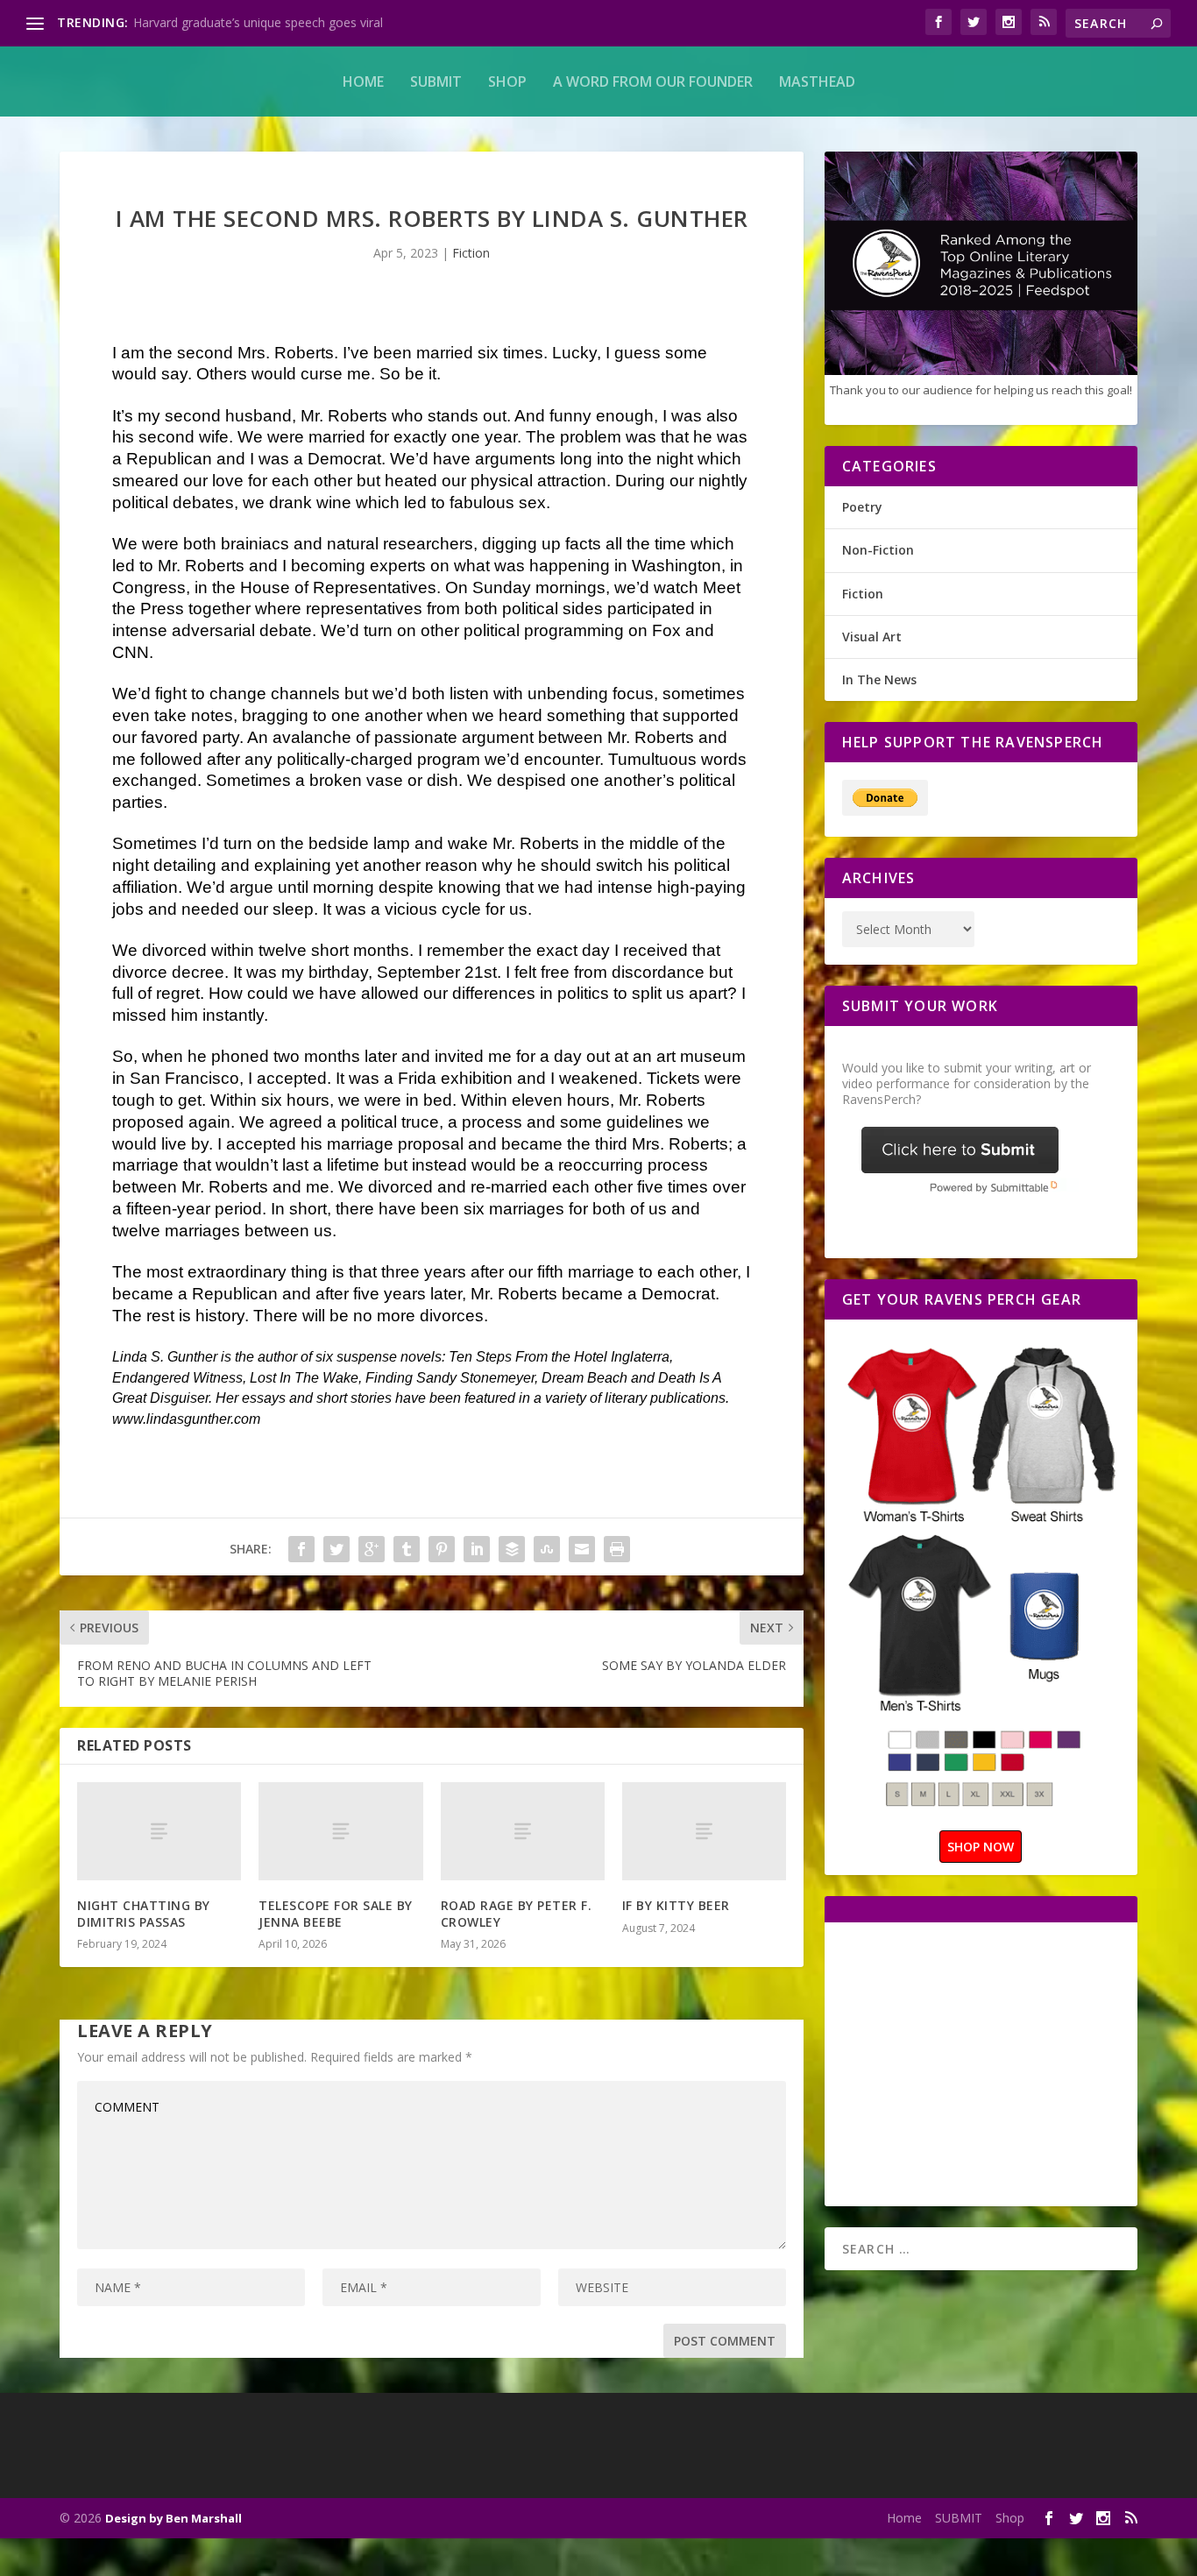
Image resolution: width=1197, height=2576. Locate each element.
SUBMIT (436, 81)
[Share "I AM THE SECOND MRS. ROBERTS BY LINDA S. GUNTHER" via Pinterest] (442, 1549)
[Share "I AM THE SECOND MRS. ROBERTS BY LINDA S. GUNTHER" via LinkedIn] (477, 1549)
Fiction (471, 253)
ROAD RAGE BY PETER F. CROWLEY (517, 1913)
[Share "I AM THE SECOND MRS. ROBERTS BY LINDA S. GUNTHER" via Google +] (372, 1549)
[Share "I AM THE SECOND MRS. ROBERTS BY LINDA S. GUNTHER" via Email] (582, 1549)
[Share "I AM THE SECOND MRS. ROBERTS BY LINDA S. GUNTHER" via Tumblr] (407, 1549)
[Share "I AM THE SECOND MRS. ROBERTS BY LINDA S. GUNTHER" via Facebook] (301, 1549)
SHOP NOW (981, 1847)
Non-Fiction (878, 550)
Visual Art (872, 637)
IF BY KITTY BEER (676, 1905)
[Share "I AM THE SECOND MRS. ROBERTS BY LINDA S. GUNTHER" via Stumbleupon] (547, 1549)
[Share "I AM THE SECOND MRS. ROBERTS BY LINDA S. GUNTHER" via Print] (617, 1549)
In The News (879, 679)
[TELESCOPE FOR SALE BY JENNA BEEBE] (340, 1831)
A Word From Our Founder (653, 81)
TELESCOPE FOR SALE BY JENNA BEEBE (336, 1913)
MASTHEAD (817, 81)
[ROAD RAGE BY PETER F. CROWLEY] (523, 1831)
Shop (507, 81)
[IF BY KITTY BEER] (704, 1831)
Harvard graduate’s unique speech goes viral (258, 22)
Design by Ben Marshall (174, 2518)
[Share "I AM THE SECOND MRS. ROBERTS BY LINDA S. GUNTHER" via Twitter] (336, 1549)
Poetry (862, 507)
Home (363, 81)
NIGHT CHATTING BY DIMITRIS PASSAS (144, 1913)
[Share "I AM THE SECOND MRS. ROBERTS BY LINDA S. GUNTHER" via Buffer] (512, 1549)
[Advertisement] (989, 2063)
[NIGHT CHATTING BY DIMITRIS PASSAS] (159, 1831)
